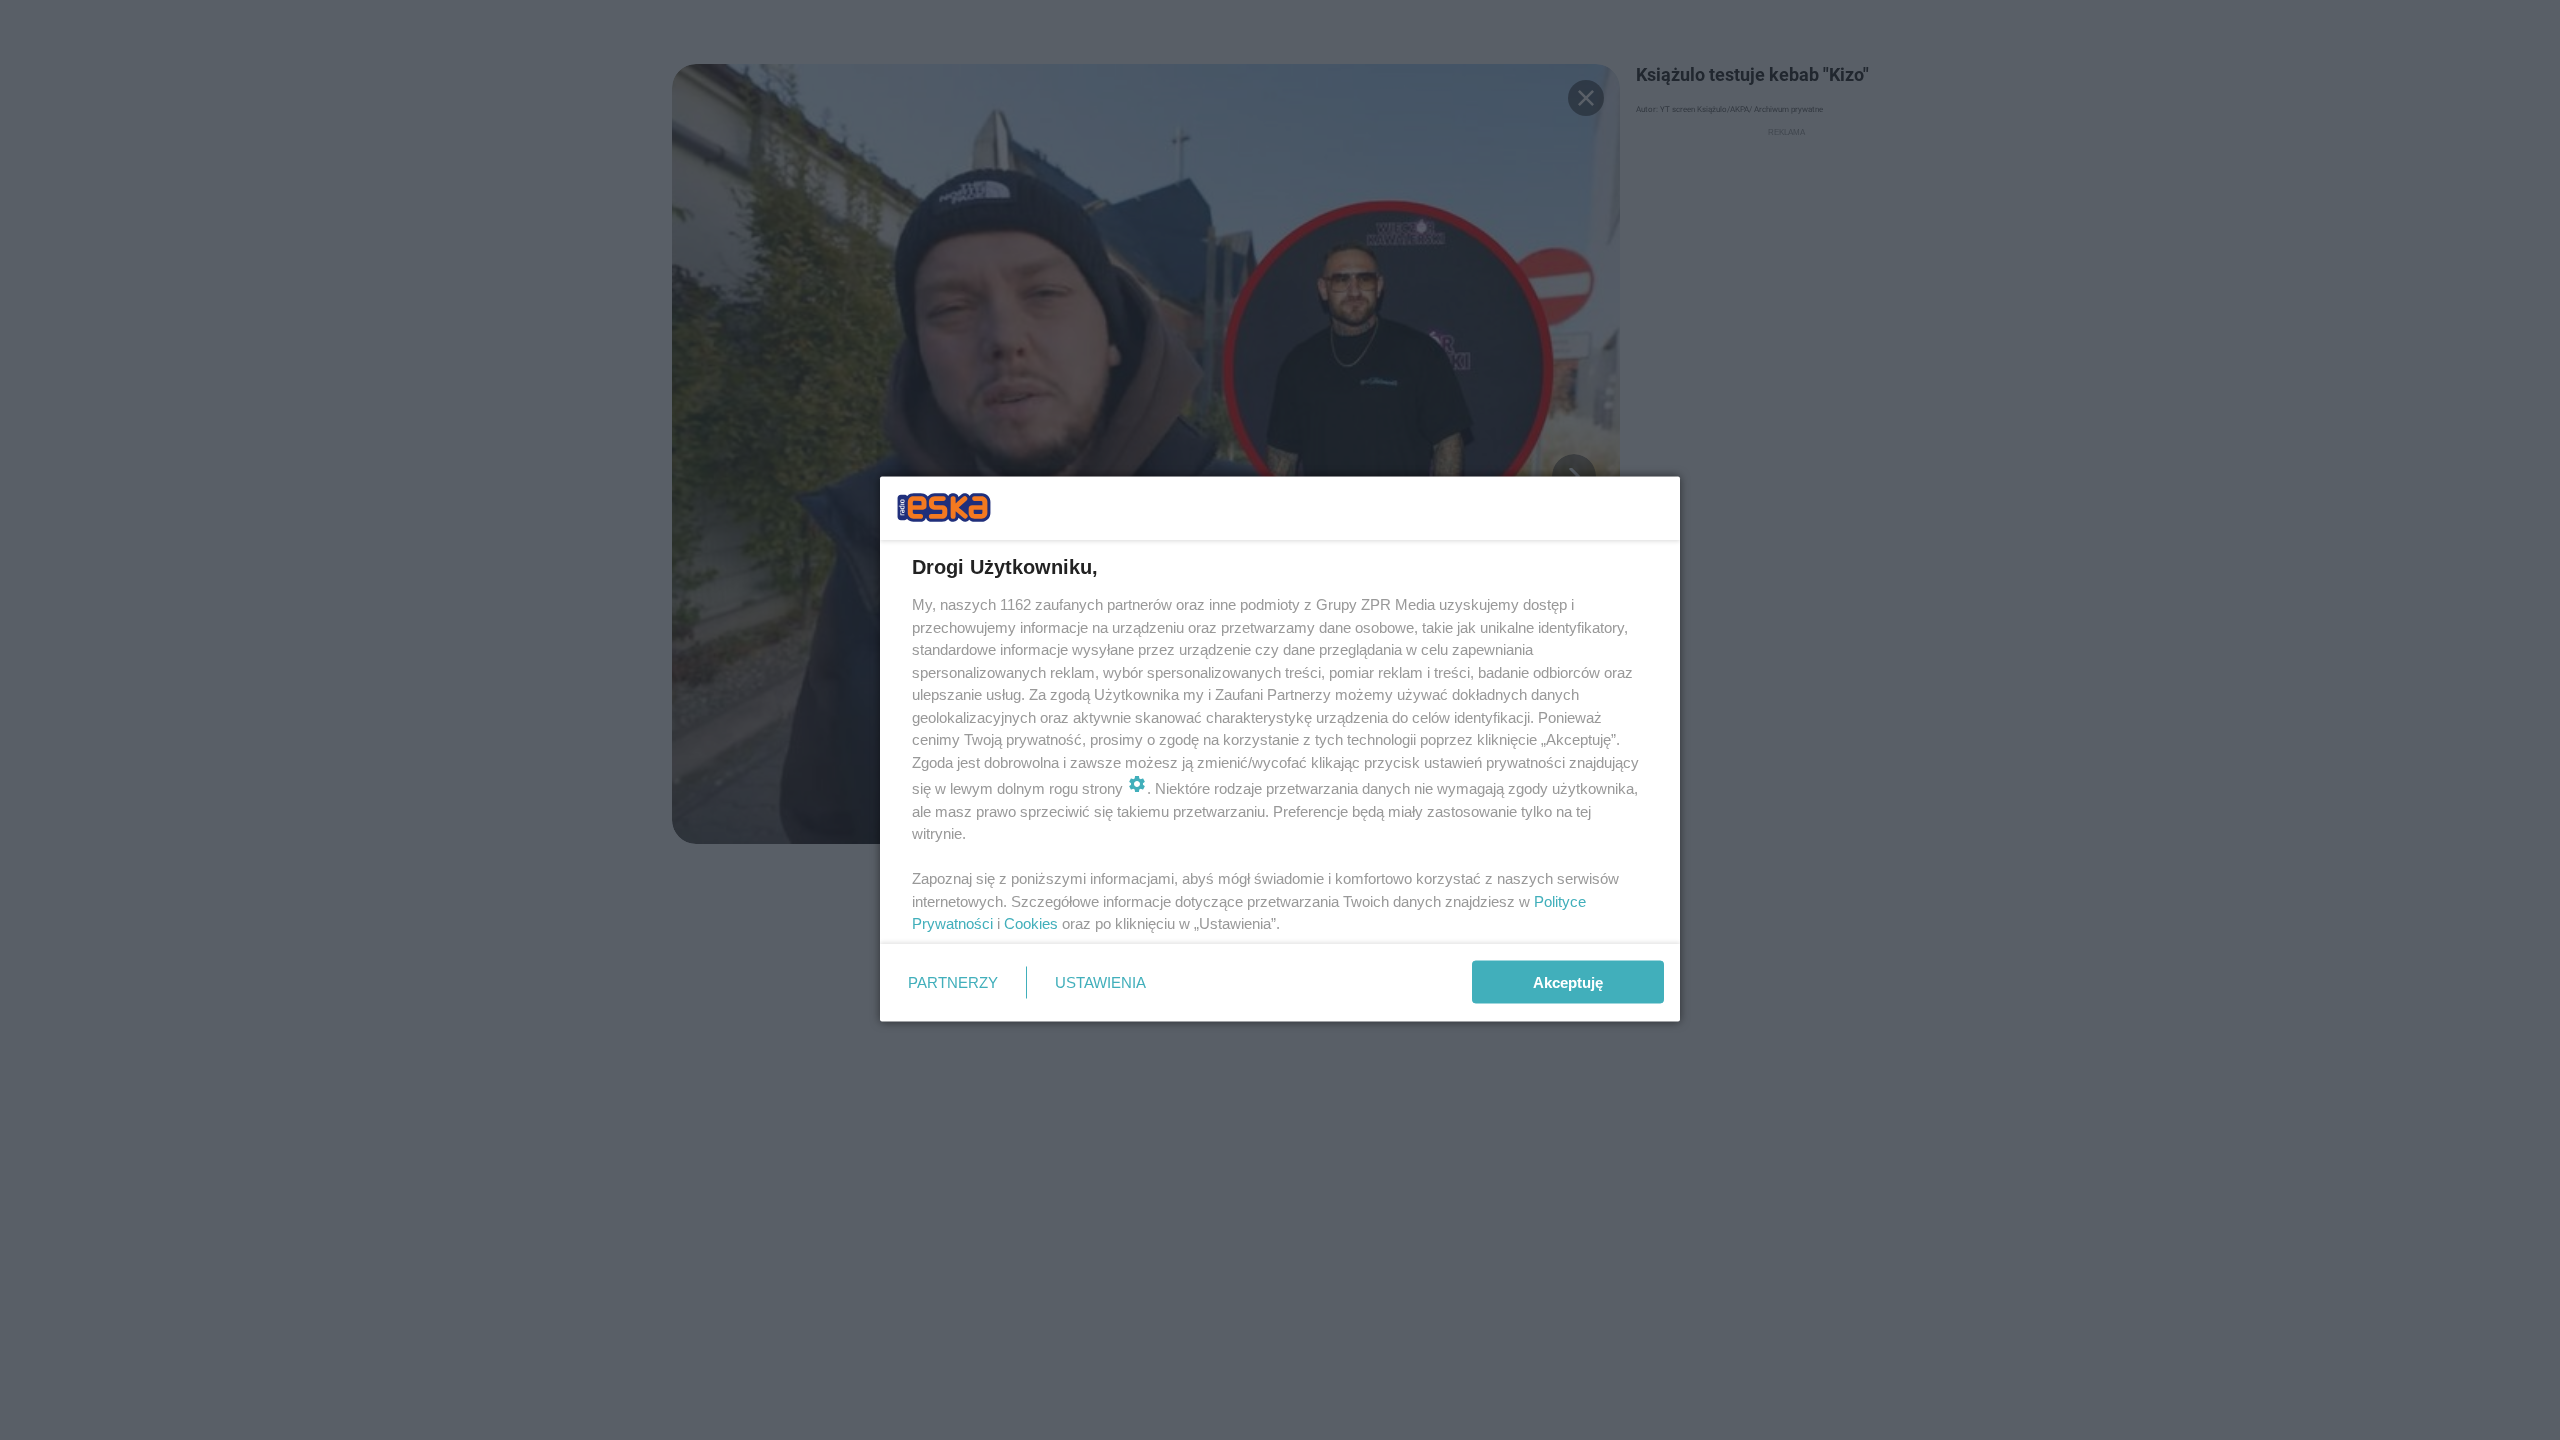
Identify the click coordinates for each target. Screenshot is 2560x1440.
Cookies (1031, 923)
